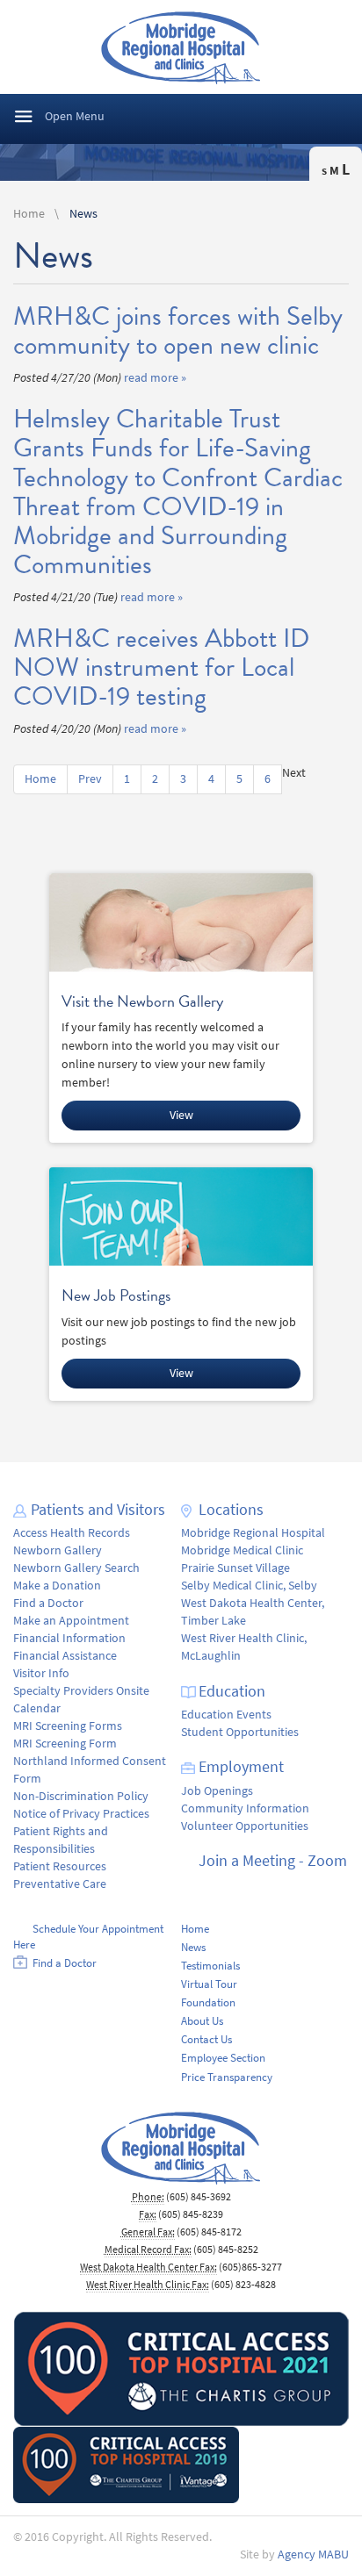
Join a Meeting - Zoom (273, 1861)
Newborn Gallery (58, 1550)
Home (29, 214)
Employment (241, 1767)
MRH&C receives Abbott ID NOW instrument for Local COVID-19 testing (161, 667)
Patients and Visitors (98, 1510)
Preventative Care (60, 1884)
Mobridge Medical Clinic (242, 1550)
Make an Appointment (71, 1621)
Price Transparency (227, 2077)
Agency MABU (313, 2554)
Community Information (245, 1808)
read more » (155, 378)
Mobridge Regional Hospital (253, 1533)
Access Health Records (72, 1533)
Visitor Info (41, 1673)
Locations (231, 1510)
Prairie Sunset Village (235, 1568)
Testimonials (210, 1966)
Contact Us (206, 2039)
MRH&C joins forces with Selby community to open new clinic (178, 330)
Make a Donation (57, 1586)
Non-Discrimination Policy (81, 1796)
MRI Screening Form (65, 1744)
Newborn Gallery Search (76, 1568)
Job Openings (217, 1791)
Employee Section (223, 2058)
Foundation (208, 2002)
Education (232, 1691)
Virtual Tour (209, 1984)
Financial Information (69, 1638)
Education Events (226, 1715)
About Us (202, 2021)
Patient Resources (60, 1866)
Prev (90, 779)
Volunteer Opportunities (245, 1826)
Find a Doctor (48, 1603)
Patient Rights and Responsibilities (61, 1840)
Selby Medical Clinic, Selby (249, 1586)
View (181, 1115)
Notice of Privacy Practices (81, 1814)
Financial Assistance (65, 1656)
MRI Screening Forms (68, 1726)
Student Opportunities (240, 1732)
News (83, 214)
